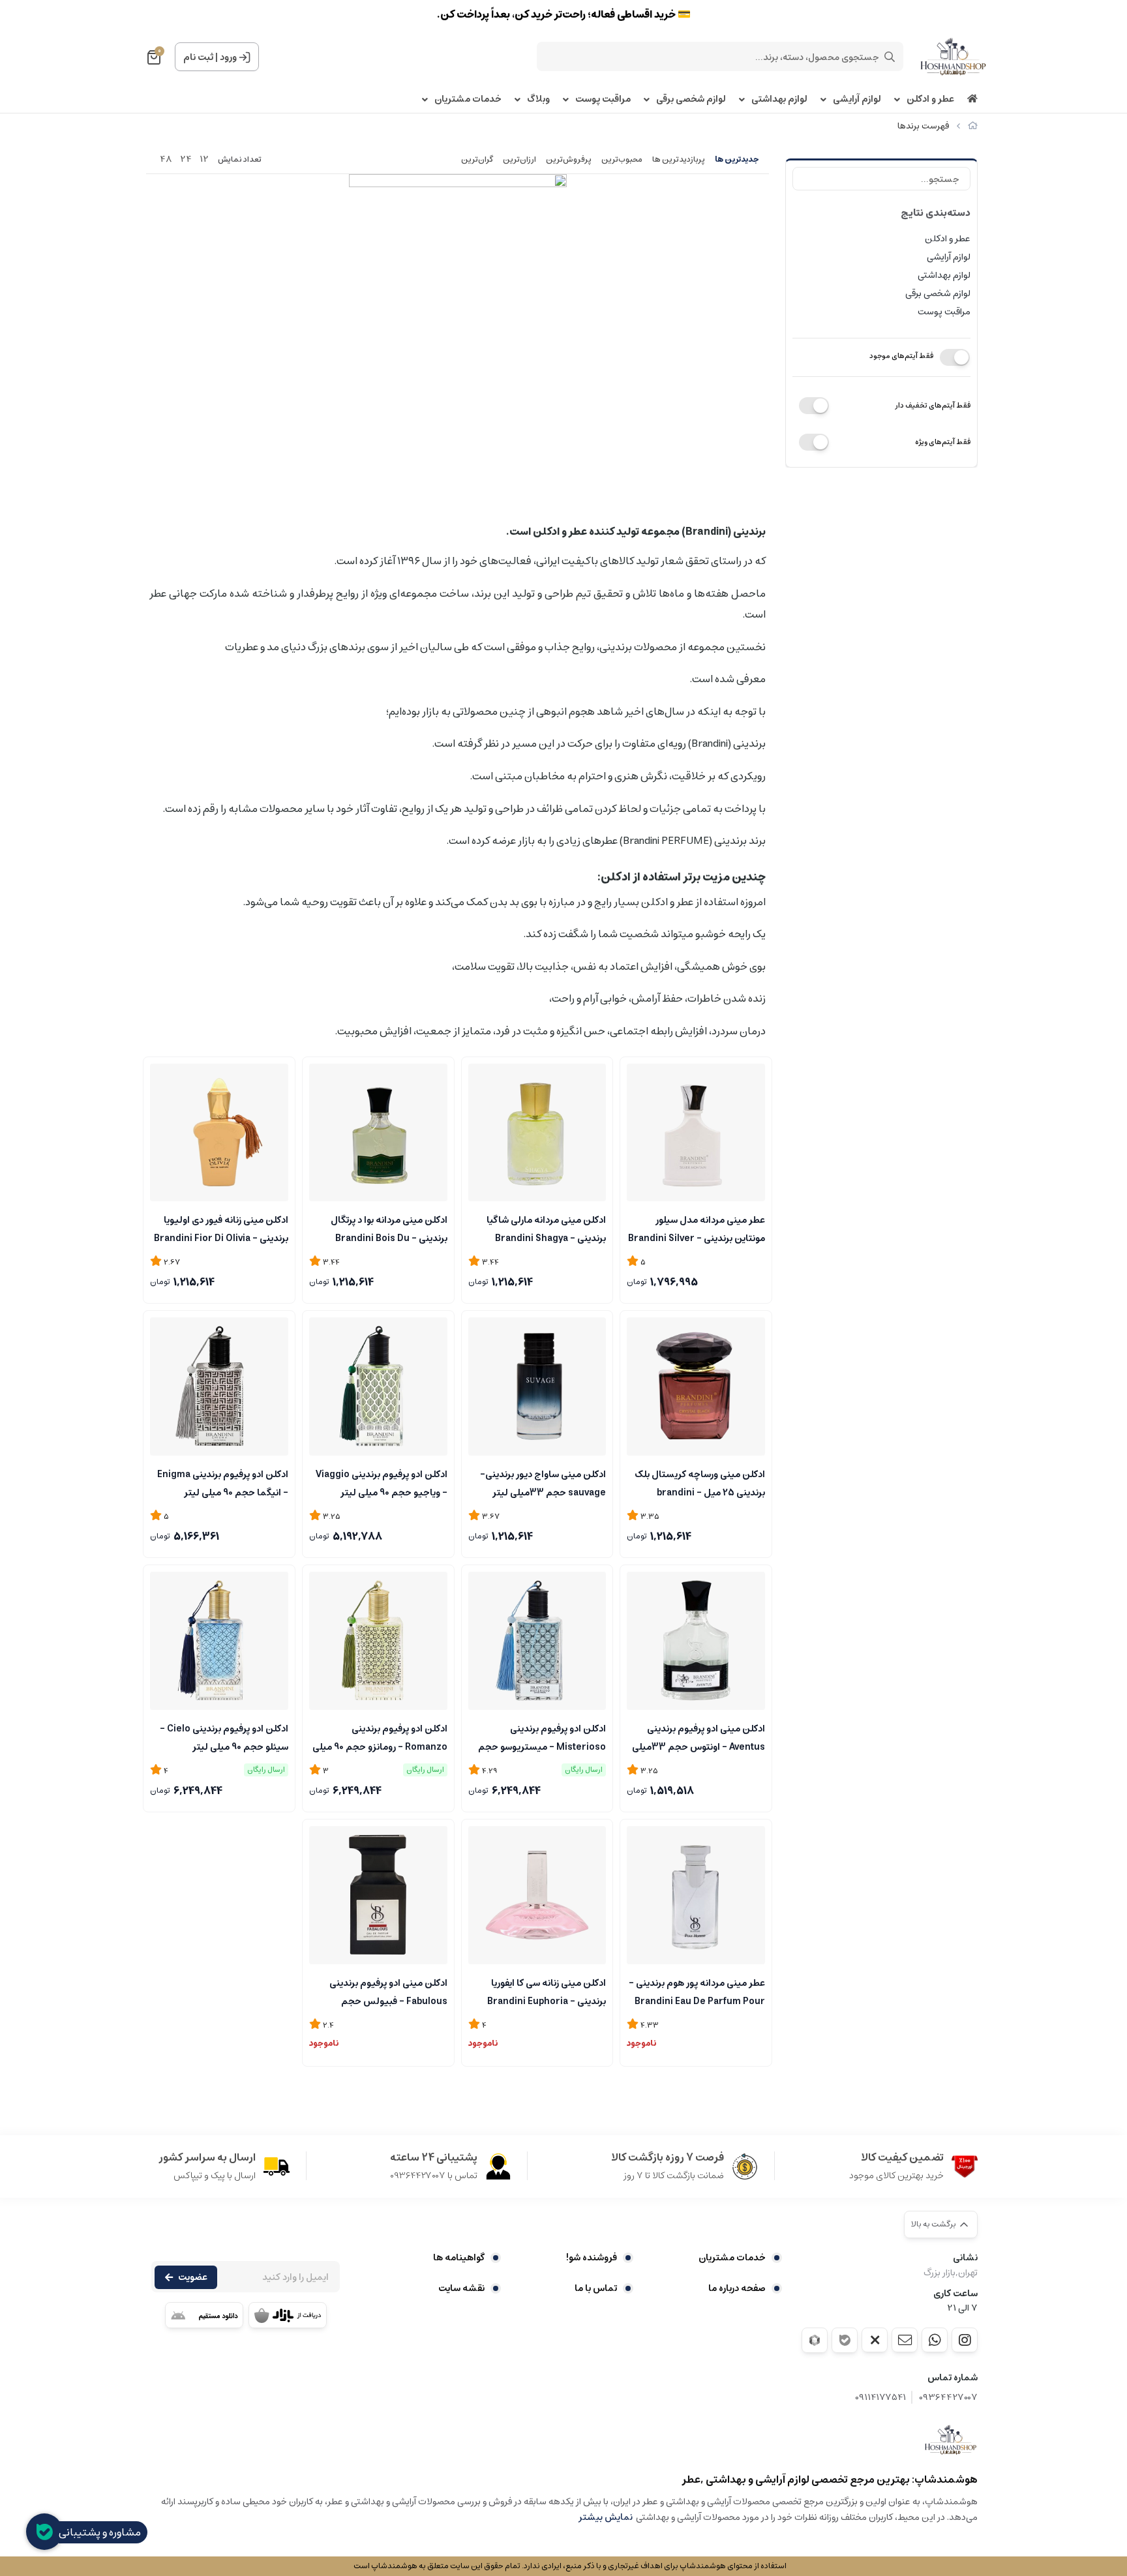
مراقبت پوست (603, 99)
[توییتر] (875, 2340)
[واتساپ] (935, 2340)
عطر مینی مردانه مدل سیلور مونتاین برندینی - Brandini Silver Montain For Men (697, 1228)
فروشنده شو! (592, 2258)
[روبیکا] (815, 2340)
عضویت (193, 2277)
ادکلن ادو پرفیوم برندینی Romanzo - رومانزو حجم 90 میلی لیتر (380, 1737)
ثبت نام (198, 57)
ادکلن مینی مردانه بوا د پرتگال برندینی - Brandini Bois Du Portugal (389, 1228)
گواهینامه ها (459, 2258)
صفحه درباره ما (737, 2288)
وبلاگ (538, 99)
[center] (890, 57)
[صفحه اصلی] (973, 126)
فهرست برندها (923, 126)
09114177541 (880, 2398)
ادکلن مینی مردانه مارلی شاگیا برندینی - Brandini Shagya (546, 1228)
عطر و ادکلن (930, 99)
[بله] (845, 2340)
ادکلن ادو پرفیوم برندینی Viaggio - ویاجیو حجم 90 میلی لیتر (382, 1482)
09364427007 (948, 2398)
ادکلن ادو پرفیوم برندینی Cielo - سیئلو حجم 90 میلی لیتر (224, 1737)
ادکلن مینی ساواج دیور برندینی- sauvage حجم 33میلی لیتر (543, 1482)
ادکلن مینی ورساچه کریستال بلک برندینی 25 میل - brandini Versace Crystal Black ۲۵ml (700, 1482)
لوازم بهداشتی (779, 99)
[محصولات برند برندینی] (951, 2440)
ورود (228, 57)
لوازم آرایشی (857, 99)
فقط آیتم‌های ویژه (943, 442)
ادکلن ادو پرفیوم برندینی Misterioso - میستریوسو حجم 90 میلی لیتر (542, 1737)
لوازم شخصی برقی (691, 99)
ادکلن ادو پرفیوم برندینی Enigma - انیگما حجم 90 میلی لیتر (223, 1482)
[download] (204, 2315)
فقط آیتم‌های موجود (901, 356)
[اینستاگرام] (965, 2340)
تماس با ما (596, 2288)
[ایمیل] (905, 2340)
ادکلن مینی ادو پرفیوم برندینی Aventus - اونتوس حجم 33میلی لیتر (699, 1737)
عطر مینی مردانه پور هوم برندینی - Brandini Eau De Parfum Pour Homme (697, 1991)
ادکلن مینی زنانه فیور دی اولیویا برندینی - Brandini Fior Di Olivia (221, 1228)
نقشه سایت (461, 2288)
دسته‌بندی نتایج (936, 213)
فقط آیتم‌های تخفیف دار (933, 405)
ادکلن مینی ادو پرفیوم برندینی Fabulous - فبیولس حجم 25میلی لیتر (388, 1991)
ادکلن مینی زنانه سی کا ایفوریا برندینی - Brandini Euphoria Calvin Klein (547, 1991)
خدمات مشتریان (468, 99)
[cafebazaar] (288, 2315)
